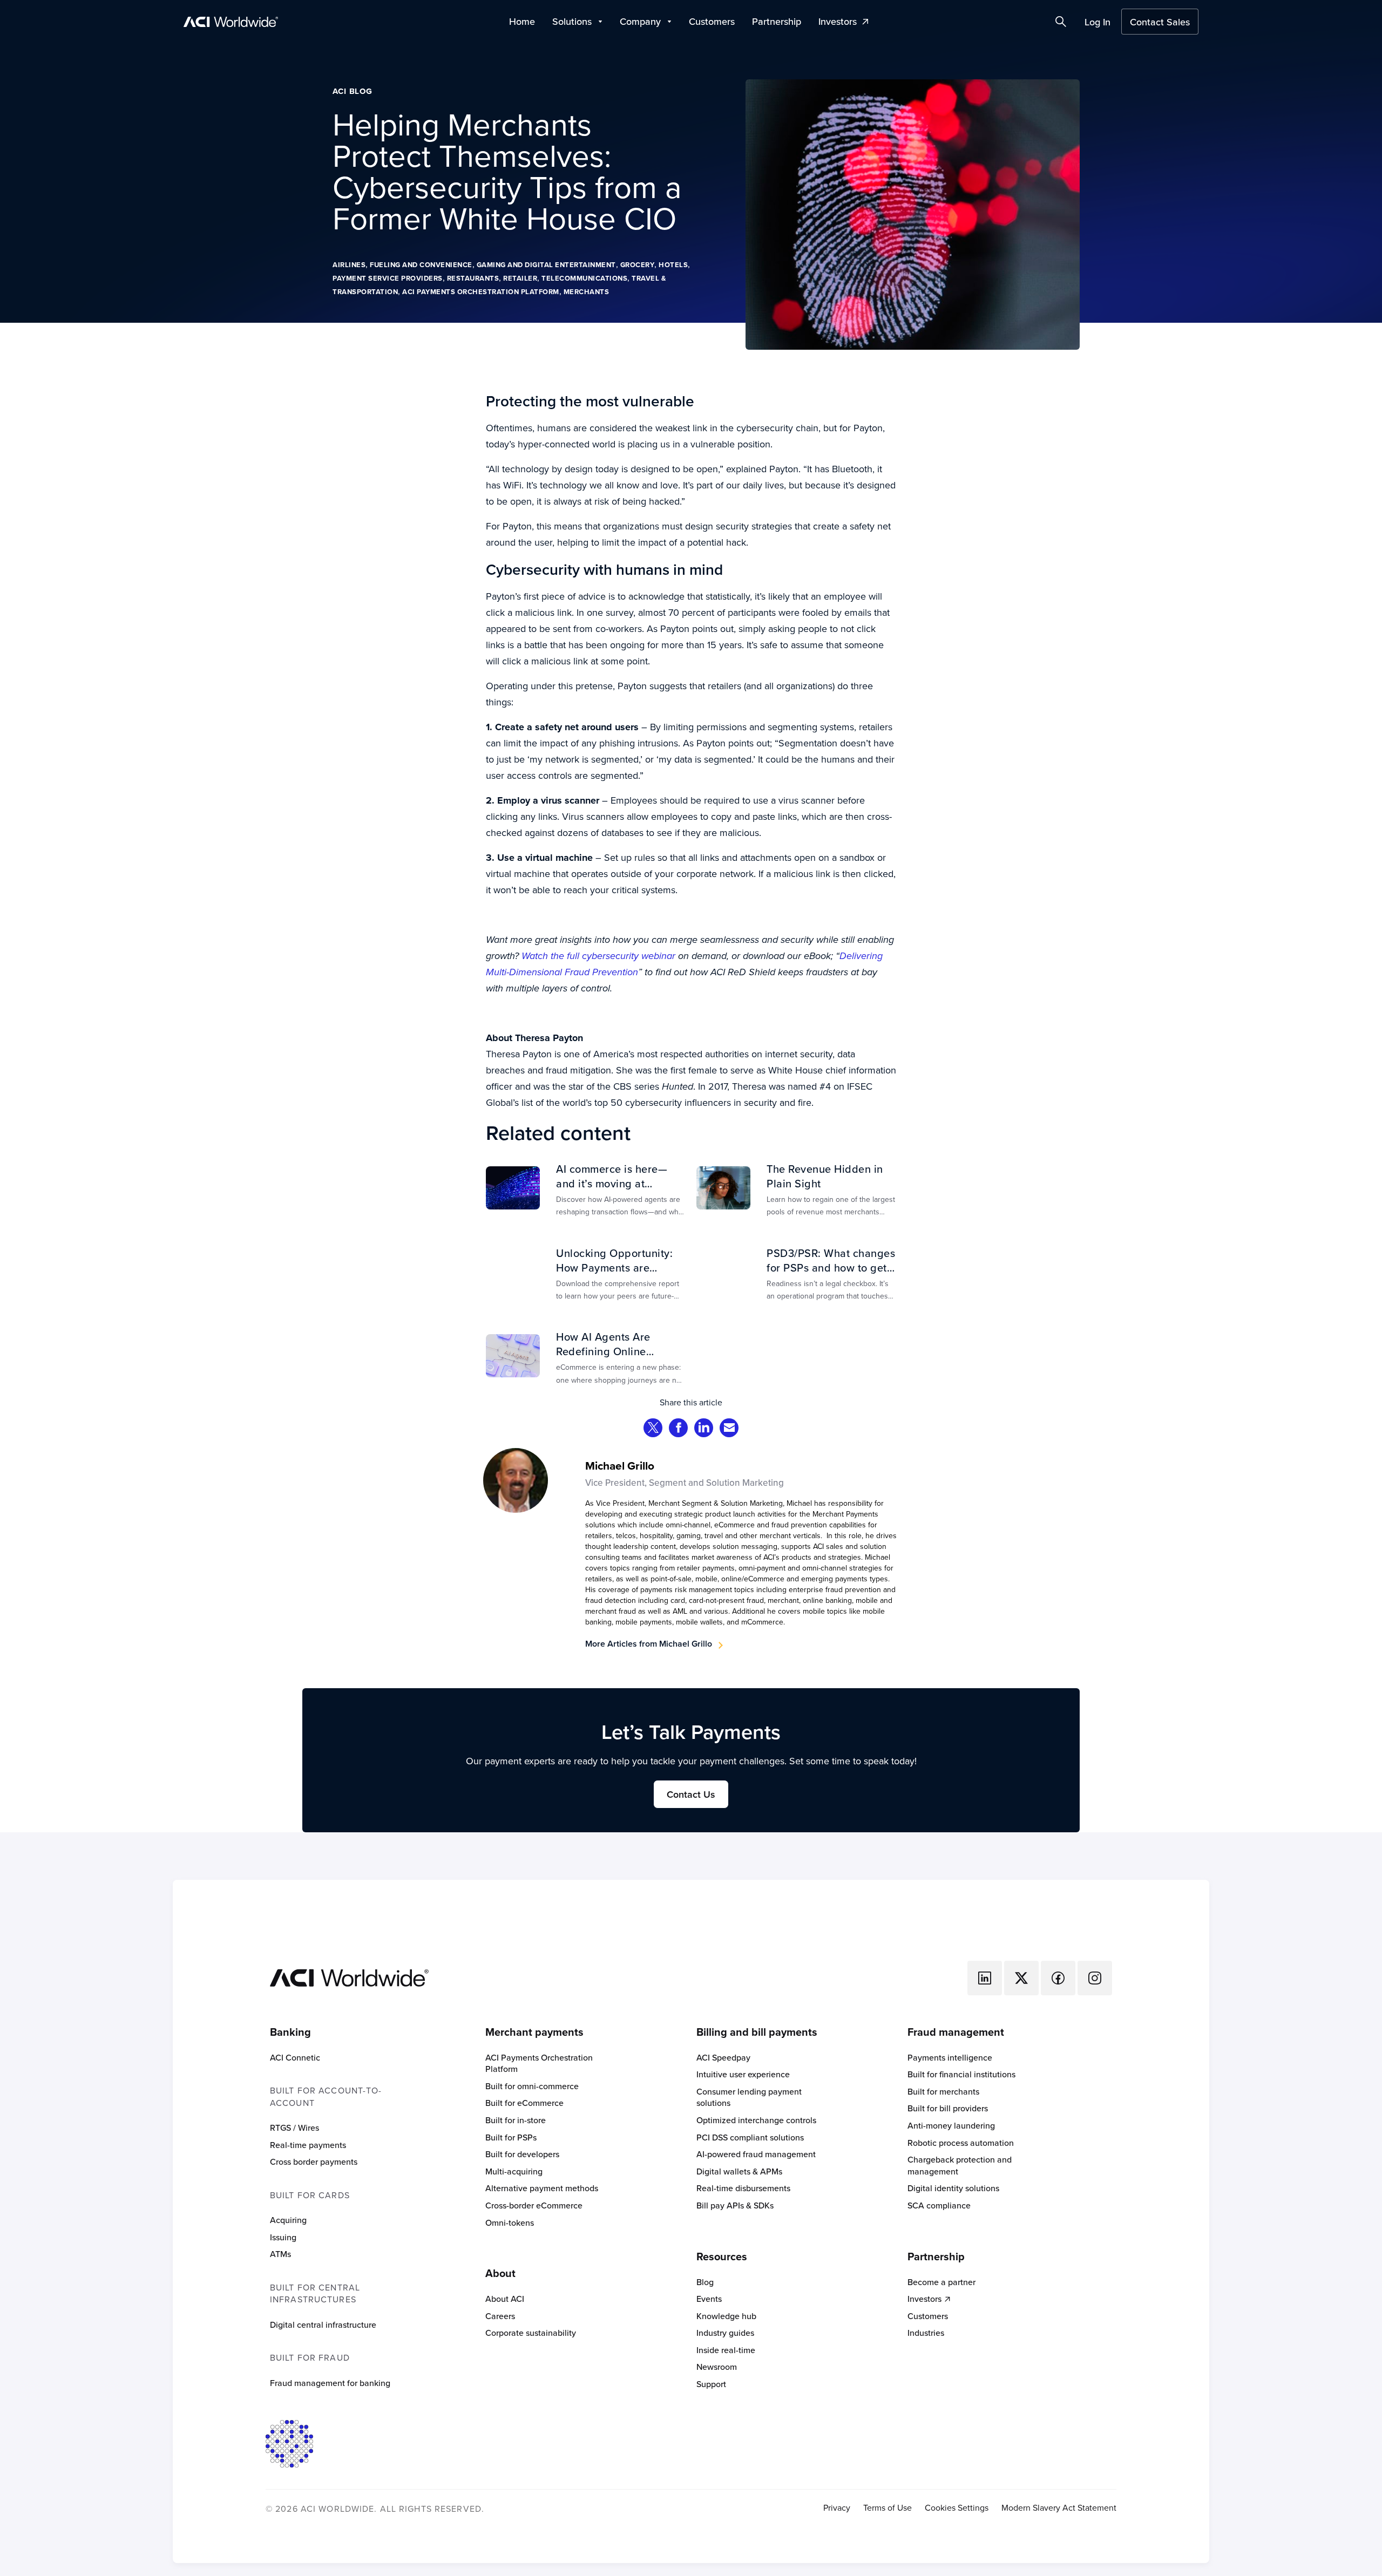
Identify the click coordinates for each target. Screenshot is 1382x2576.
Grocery (638, 265)
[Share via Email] (729, 1429)
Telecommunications (584, 278)
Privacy (837, 2508)
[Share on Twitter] (653, 1429)
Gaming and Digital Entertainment (546, 265)
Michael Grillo (620, 1466)
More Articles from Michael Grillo (649, 1644)
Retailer (520, 278)
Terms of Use (888, 2508)
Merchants (587, 292)
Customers (712, 21)
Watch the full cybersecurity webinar (598, 956)
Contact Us (691, 1794)
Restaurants (473, 278)
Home (522, 21)
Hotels (673, 265)
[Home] (349, 1976)
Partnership (777, 21)
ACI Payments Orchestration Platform (481, 292)
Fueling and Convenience (421, 265)
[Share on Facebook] (679, 1429)
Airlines (349, 265)
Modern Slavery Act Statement (1059, 2508)
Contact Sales (1160, 22)
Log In (1098, 22)
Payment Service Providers (388, 278)
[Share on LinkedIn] (704, 1429)
